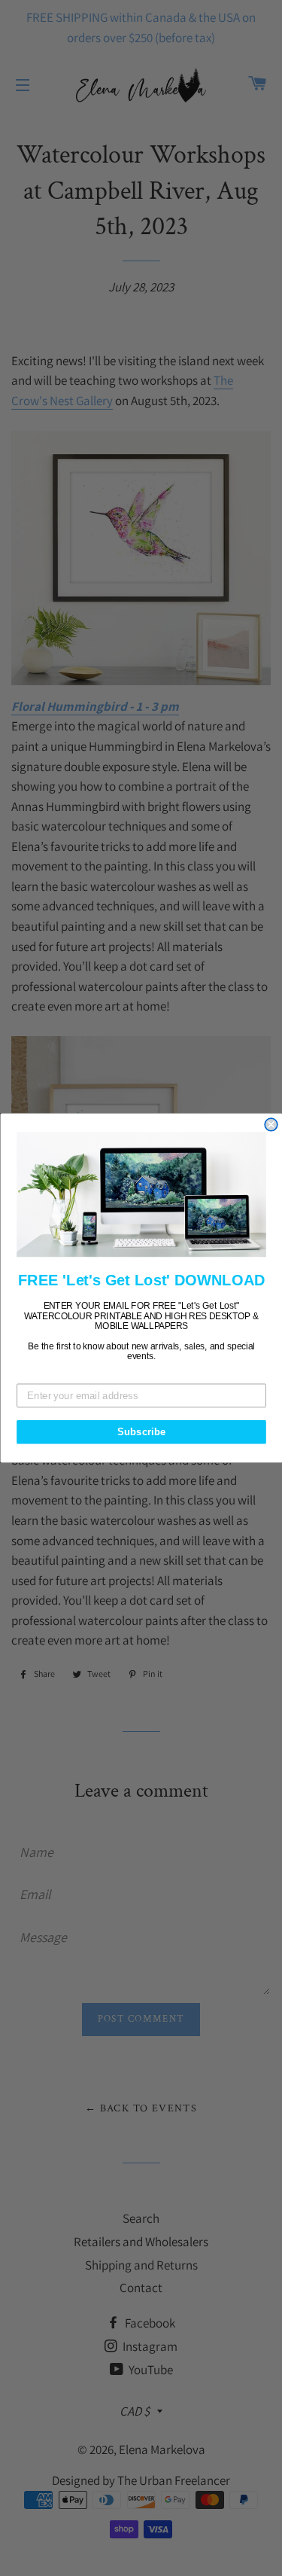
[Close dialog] (271, 1125)
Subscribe (141, 1431)
